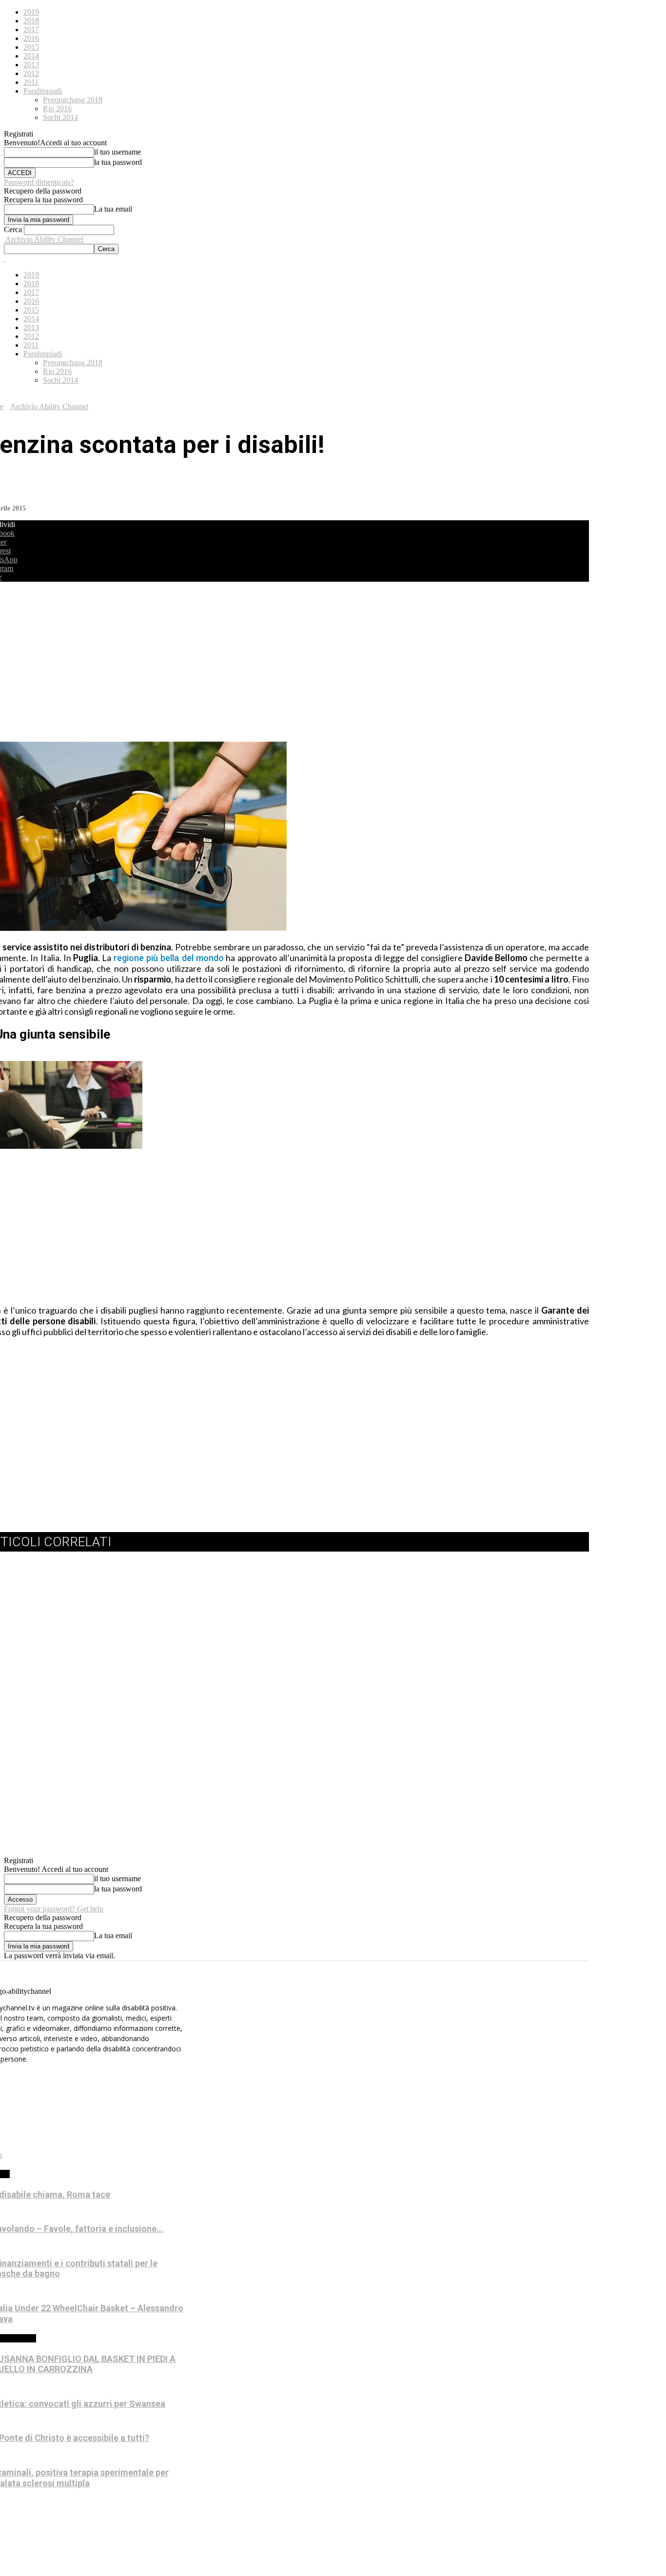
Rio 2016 (57, 108)
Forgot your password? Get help (54, 1909)
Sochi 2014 (60, 117)
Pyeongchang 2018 (73, 100)
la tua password (118, 162)
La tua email (113, 209)
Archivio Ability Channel (49, 406)
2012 (31, 73)
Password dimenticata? (39, 182)
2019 (31, 12)
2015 (31, 47)
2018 (31, 21)
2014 (31, 56)
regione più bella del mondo (169, 958)
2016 (31, 38)
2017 (31, 29)
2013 (31, 65)
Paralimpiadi (43, 91)
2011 (31, 82)
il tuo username (118, 152)
